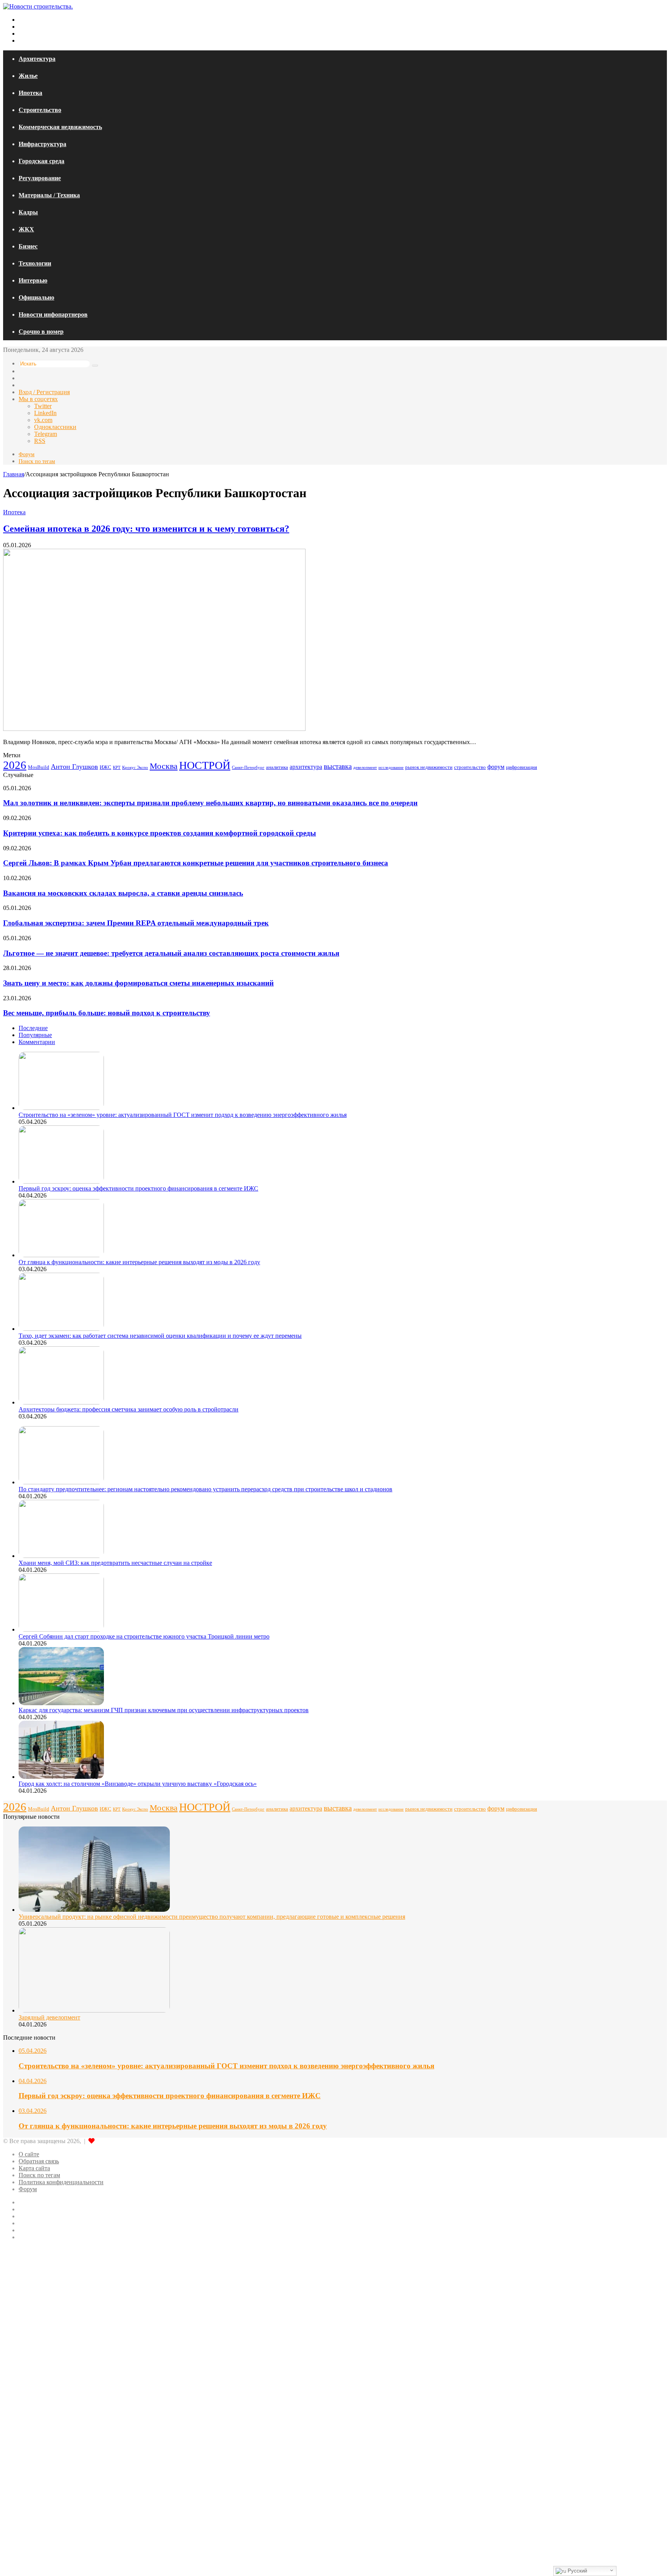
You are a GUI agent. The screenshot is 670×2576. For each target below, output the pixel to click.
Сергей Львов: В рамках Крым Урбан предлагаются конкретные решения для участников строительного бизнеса (196, 863)
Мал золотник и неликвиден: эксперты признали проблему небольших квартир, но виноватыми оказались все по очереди (210, 803)
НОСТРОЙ (205, 765)
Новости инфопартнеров (53, 314)
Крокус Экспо (135, 767)
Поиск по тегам (37, 461)
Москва (164, 766)
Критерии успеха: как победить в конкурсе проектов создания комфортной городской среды (160, 833)
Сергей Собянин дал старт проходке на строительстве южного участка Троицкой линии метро (144, 1636)
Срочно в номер (41, 332)
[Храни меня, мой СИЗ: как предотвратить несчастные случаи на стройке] (61, 1556)
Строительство (40, 110)
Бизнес (28, 246)
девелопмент (365, 767)
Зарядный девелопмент (49, 2017)
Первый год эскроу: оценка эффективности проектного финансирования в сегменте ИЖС (138, 1188)
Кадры (28, 212)
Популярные (35, 1035)
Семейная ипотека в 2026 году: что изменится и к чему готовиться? (146, 529)
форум (496, 767)
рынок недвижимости (429, 767)
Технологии (35, 263)
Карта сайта (34, 2168)
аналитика (277, 767)
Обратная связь (39, 2161)
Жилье (28, 76)
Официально (36, 297)
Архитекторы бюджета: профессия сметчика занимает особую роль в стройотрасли (129, 1409)
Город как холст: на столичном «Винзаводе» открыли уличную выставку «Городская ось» (138, 1784)
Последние (33, 1028)
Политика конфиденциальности (61, 2182)
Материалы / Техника (49, 195)
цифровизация (521, 767)
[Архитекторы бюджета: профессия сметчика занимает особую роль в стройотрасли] (61, 1402)
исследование (391, 768)
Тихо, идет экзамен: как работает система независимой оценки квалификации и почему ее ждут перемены (160, 1336)
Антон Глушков (74, 767)
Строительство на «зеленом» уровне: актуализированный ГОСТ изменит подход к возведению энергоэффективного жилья (183, 1115)
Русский (577, 2571)
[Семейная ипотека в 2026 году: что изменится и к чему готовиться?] (154, 729)
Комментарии (37, 1042)
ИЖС (105, 767)
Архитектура (37, 59)
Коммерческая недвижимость (60, 127)
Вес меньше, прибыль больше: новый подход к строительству (107, 1013)
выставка (338, 766)
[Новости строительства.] (38, 6)
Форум (27, 454)
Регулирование (40, 178)
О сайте (29, 2154)
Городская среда (41, 161)
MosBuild (39, 767)
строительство (470, 767)
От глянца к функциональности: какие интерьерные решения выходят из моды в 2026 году (139, 1262)
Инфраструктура (42, 144)
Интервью (33, 280)
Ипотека (30, 93)
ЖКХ (26, 229)
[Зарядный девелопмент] (94, 2010)
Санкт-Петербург (248, 768)
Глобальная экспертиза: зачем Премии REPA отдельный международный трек (136, 923)
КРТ (117, 768)
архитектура (306, 767)
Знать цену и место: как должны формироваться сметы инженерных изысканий (138, 983)
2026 (15, 765)
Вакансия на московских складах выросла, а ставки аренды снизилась (123, 893)
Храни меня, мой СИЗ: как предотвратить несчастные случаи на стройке (115, 1563)
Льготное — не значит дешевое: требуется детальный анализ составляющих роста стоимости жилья (171, 953)
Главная (14, 474)
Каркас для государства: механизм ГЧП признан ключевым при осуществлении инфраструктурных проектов (164, 1710)
